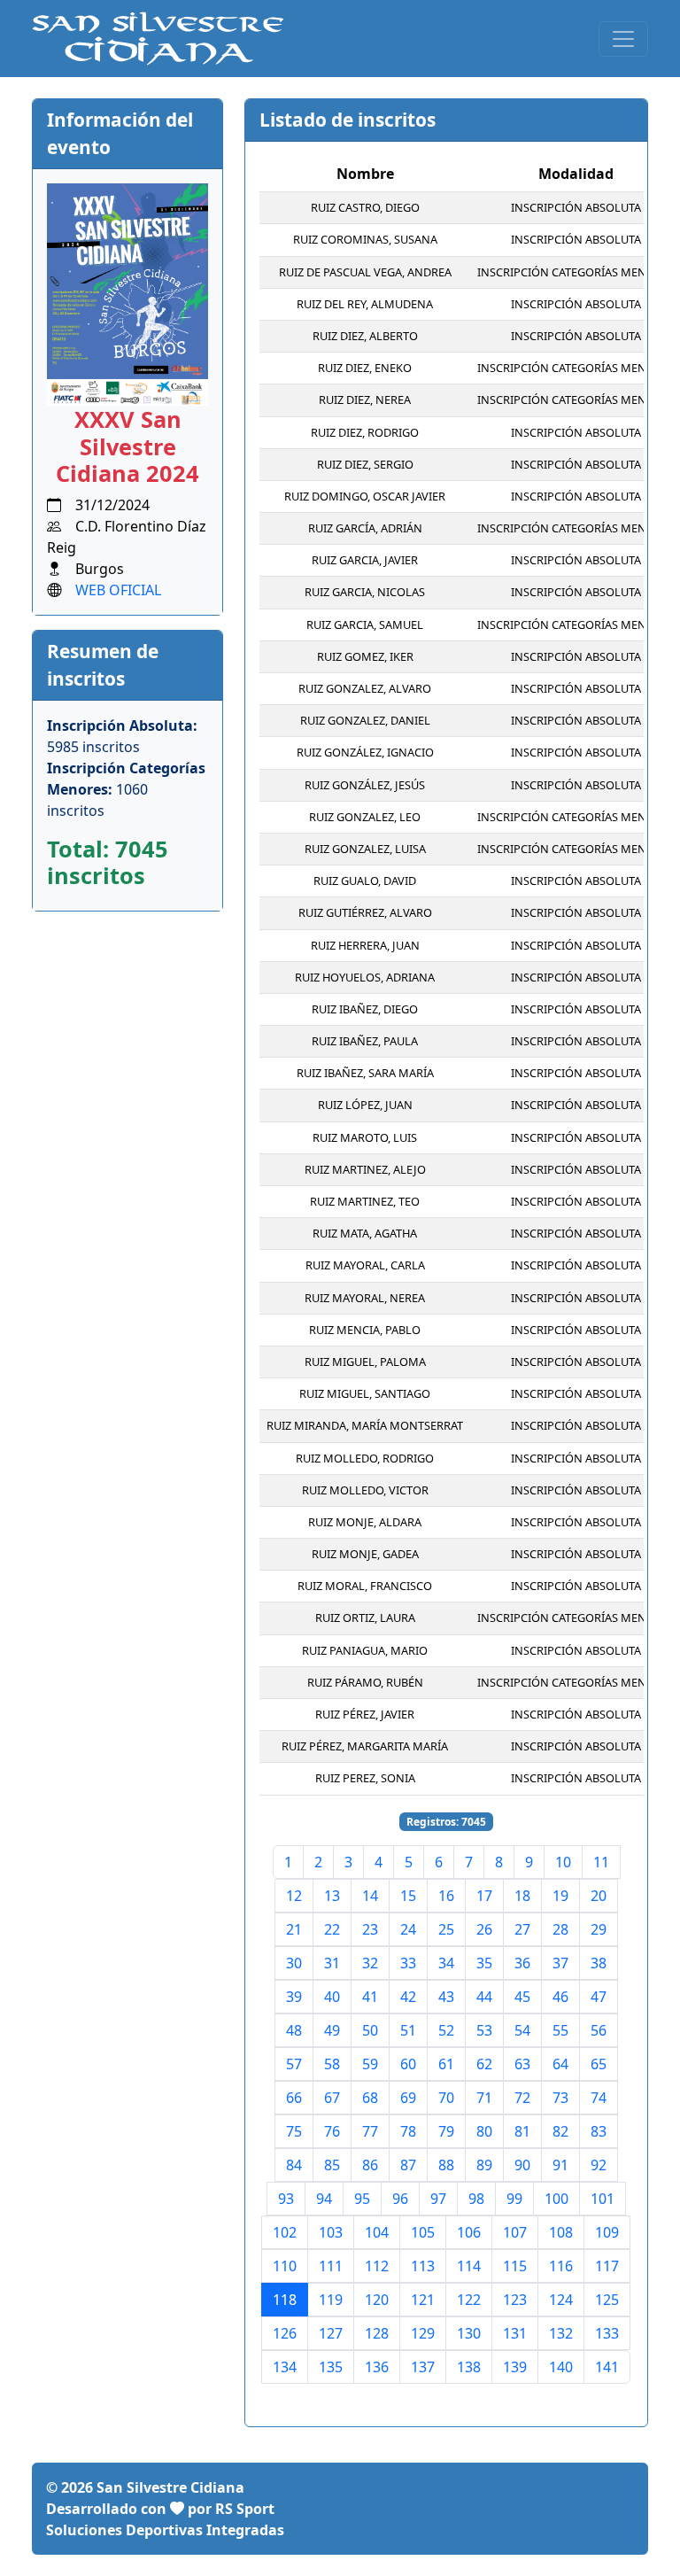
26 (484, 1929)
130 (469, 2333)
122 (469, 2300)
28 (560, 1929)
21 (294, 1929)
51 (408, 2030)
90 (522, 2165)
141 (607, 2367)
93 (286, 2199)
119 (331, 2300)
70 (446, 2098)
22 (332, 1929)
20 (599, 1896)
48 (294, 2030)
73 (560, 2098)
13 (332, 1896)
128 (377, 2333)
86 (370, 2165)
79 (446, 2131)
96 (400, 2199)
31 (332, 1963)
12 (294, 1896)
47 (599, 1997)
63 (522, 2064)
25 (446, 1929)
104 (377, 2232)
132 (561, 2333)
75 (294, 2131)
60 (408, 2064)
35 (484, 1963)
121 (423, 2300)
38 (599, 1963)
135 (331, 2367)
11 (601, 1862)
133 (607, 2333)
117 (607, 2266)
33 (408, 1963)
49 (332, 2030)
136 (377, 2367)
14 (370, 1896)
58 (332, 2064)
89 (484, 2165)
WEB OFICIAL (118, 590)
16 (446, 1896)
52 (446, 2030)
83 (599, 2131)
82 (560, 2131)
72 (522, 2098)
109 (607, 2232)
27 (522, 1929)
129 (423, 2333)
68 (370, 2098)
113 (423, 2266)
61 (446, 2064)
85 (332, 2165)
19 (560, 1896)
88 (446, 2165)
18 (522, 1896)
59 (370, 2064)
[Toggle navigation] (623, 39)
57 (294, 2064)
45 (522, 1997)
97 (438, 2199)
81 (522, 2131)
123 (515, 2300)
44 (484, 1997)
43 (446, 1997)
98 (476, 2199)
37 (560, 1963)
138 (469, 2367)
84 (294, 2165)
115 (515, 2266)
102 (285, 2232)
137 (423, 2367)
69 (408, 2098)
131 (515, 2333)
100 (556, 2199)
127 (331, 2333)
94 (324, 2199)
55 (560, 2030)
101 (603, 2199)
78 (408, 2131)
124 (561, 2300)
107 (515, 2232)
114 (469, 2266)
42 (408, 1997)
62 (484, 2064)
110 (285, 2266)
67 (332, 2098)
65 (599, 2064)
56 (599, 2030)
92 (599, 2165)
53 (484, 2030)
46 (560, 1997)
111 (331, 2266)
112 (377, 2266)
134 (285, 2367)
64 (560, 2064)
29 (599, 1929)
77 (370, 2131)
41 (370, 1997)
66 (294, 2098)
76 (332, 2131)
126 (285, 2333)
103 (331, 2232)
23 (370, 1929)
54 (522, 2030)
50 (370, 2030)
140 (561, 2367)
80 (484, 2131)
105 (423, 2232)
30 (294, 1963)
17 (484, 1896)
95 (362, 2199)
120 (377, 2300)
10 (563, 1862)
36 (522, 1963)
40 (332, 1997)
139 (515, 2367)
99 (514, 2199)
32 (370, 1963)
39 (294, 1997)
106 (469, 2232)
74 (599, 2098)
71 (484, 2098)
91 (560, 2165)
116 (561, 2266)
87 (408, 2165)
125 (607, 2300)
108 (561, 2232)
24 (408, 1929)
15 (408, 1896)
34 (446, 1963)
